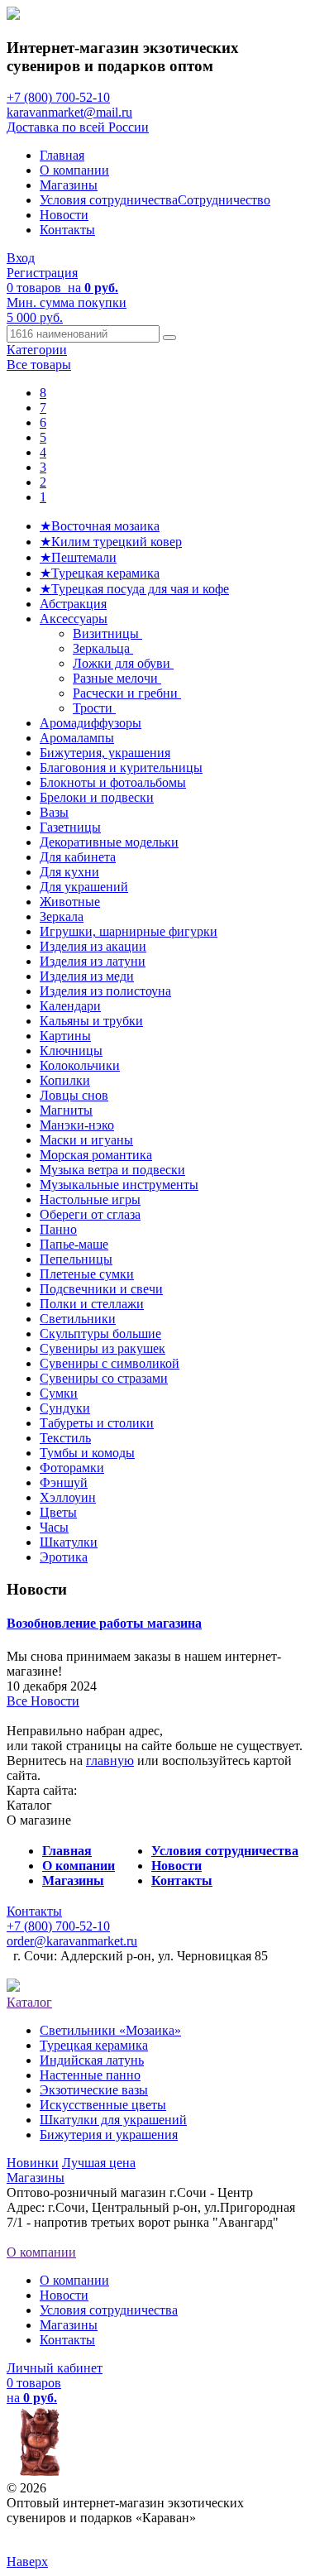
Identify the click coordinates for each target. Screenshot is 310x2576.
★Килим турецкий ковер (111, 542)
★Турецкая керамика (100, 573)
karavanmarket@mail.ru (69, 112)
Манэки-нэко (77, 1125)
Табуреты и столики (97, 1423)
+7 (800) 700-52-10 (58, 97)
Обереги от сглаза (90, 1214)
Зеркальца (103, 648)
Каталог (29, 2002)
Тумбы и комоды (87, 1453)
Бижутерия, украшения (105, 753)
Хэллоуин (68, 1497)
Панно (58, 1229)
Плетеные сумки (87, 1274)
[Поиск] (169, 338)
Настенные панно (90, 2075)
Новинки (33, 2163)
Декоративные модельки (109, 842)
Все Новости (43, 1701)
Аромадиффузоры (91, 723)
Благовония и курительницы (121, 768)
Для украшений (84, 887)
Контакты (67, 230)
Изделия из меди (87, 976)
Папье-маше (74, 1244)
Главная (62, 155)
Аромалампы (77, 738)
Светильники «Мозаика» (110, 2030)
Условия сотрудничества (109, 200)
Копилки (65, 1080)
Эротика (64, 1557)
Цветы (58, 1512)
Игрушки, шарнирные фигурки (129, 931)
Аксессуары (74, 619)
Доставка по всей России (78, 127)
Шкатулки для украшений (113, 2120)
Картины (65, 1036)
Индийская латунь (92, 2060)
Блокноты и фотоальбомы (113, 782)
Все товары (39, 365)
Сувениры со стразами (104, 1378)
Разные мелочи (117, 678)
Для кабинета (78, 857)
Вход (21, 258)
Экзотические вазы (94, 2090)
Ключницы (71, 1051)
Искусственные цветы (103, 2105)
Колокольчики (80, 1065)
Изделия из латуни (93, 961)
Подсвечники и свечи (101, 1289)
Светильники (78, 1319)
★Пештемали (78, 557)
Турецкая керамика (94, 2045)
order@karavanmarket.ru (72, 1941)
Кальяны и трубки (91, 1021)
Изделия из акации (93, 946)
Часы (54, 1527)
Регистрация (42, 273)
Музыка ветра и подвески (112, 1170)
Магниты (66, 1110)
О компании (74, 170)
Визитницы (107, 633)
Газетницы (70, 827)
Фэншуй (64, 1482)
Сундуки (65, 1408)
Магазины (69, 185)
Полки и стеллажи (92, 1304)
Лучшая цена (99, 2163)
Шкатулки (69, 1542)
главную (110, 1761)
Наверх (27, 2562)
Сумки (59, 1393)
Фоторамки (72, 1468)
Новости (64, 215)
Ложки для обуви (123, 663)
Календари (70, 1006)
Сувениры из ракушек (103, 1348)
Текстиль (65, 1438)
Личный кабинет (55, 2368)
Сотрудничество (224, 200)
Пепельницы (76, 1259)
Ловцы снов (74, 1095)
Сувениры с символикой (110, 1363)
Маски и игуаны (86, 1140)
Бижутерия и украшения (109, 2135)
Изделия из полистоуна (105, 991)
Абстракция (73, 604)
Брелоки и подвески (97, 797)
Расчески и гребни (127, 693)
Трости (94, 708)
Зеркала (62, 916)
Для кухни (69, 872)
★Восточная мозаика (100, 526)
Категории (37, 350)
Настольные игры (90, 1199)
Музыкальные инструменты (119, 1185)
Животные (70, 902)
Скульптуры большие (100, 1334)
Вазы (54, 812)
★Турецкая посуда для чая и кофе (134, 589)
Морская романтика (96, 1155)
